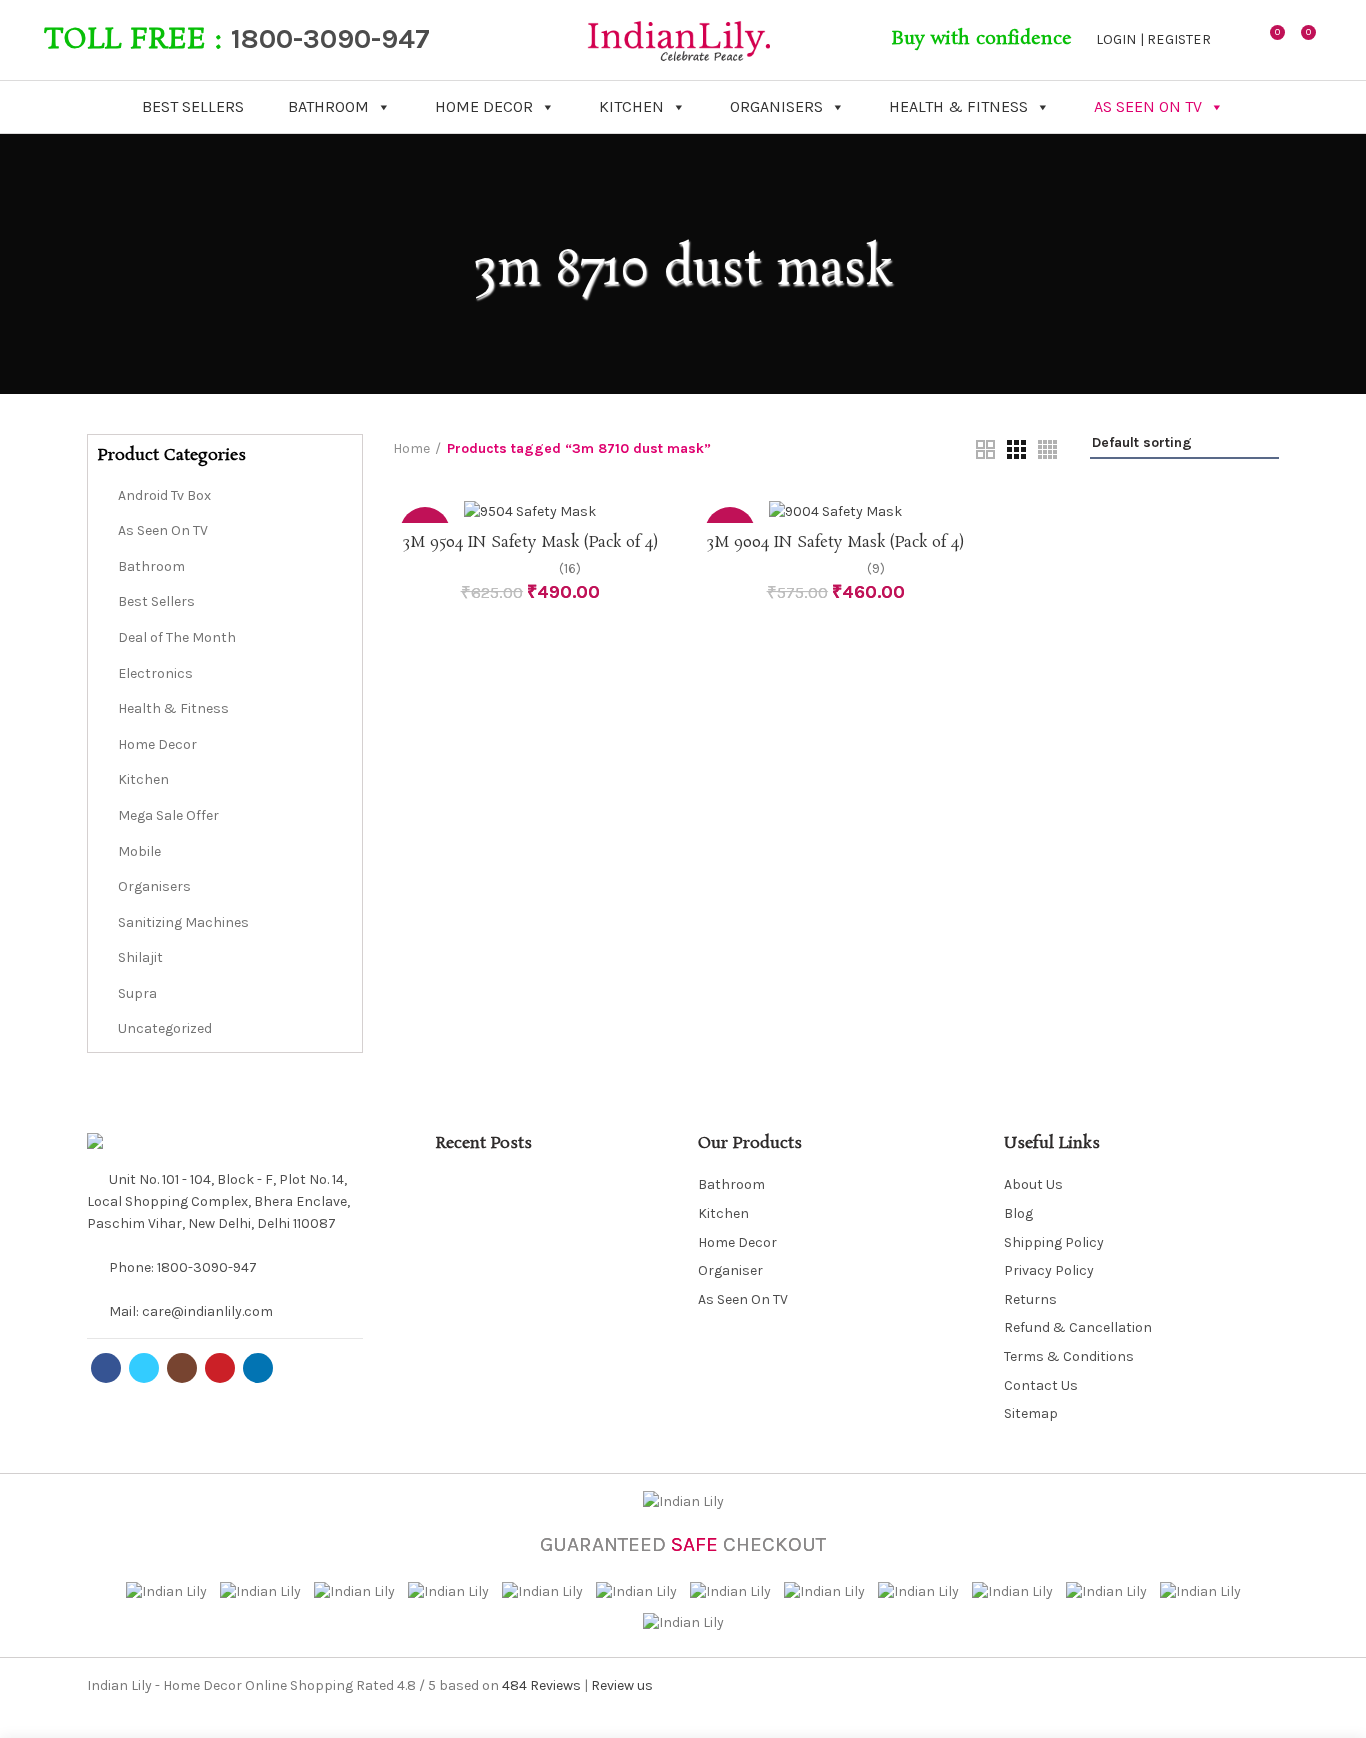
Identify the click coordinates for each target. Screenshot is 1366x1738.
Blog (1018, 1213)
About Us (1033, 1184)
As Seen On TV (1148, 106)
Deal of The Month (177, 637)
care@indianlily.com (207, 1311)
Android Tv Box (164, 495)
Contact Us (1041, 1385)
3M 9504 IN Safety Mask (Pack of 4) (530, 543)
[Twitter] (144, 1368)
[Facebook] (106, 1368)
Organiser (730, 1270)
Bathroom (328, 106)
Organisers (776, 106)
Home (411, 448)
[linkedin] (258, 1368)
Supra (137, 993)
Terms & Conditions (1069, 1356)
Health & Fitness (958, 106)
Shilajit (140, 957)
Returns (1030, 1299)
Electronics (155, 673)
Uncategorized (165, 1028)
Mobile (139, 851)
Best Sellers (193, 106)
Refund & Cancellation (1078, 1327)
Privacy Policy (1049, 1270)
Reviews (541, 1685)
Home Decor (484, 106)
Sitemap (1031, 1413)
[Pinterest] (220, 1368)
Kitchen (631, 106)
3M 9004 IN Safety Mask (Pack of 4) (835, 543)
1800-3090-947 (330, 38)
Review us (622, 1685)
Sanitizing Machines (183, 922)
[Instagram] (182, 1368)
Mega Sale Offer (168, 815)
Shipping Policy (1054, 1242)
